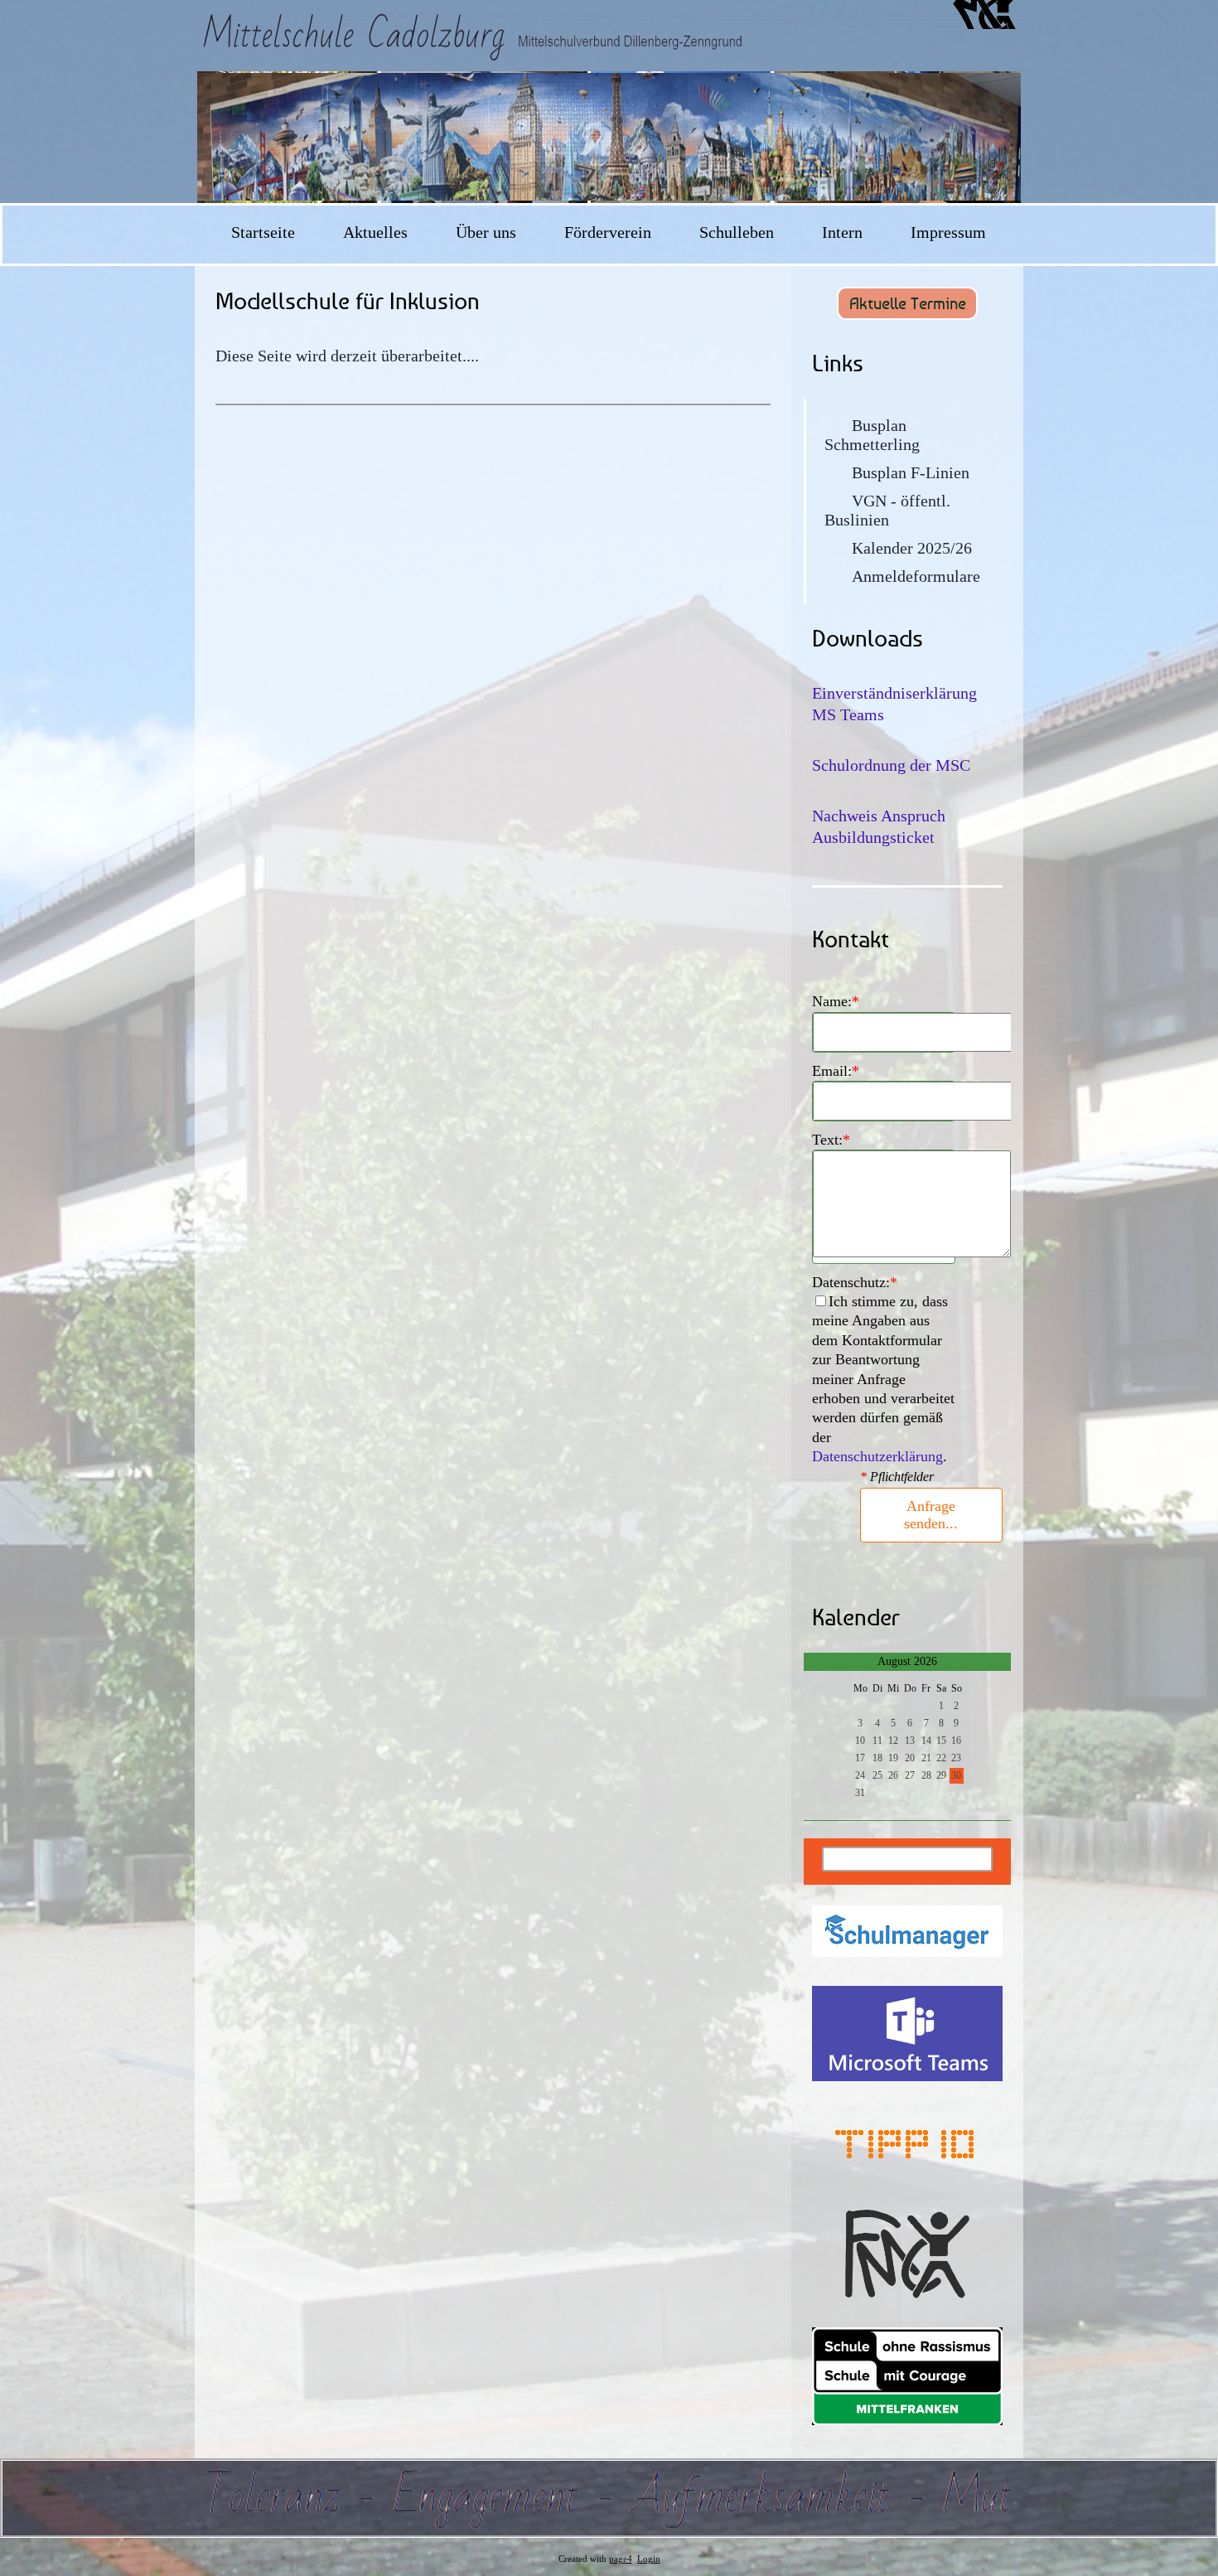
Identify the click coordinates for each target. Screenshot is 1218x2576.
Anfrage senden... (931, 1515)
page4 (621, 2559)
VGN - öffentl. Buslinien (887, 510)
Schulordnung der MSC (891, 765)
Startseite (263, 232)
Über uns (486, 232)
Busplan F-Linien (911, 472)
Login (649, 2559)
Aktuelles (375, 232)
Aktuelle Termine (908, 303)
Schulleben (737, 232)
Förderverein (608, 232)
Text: (831, 1140)
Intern (842, 232)
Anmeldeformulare (916, 576)
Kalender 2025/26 (912, 548)
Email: (836, 1071)
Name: (836, 1001)
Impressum (948, 232)
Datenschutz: (855, 1282)
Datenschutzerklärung (877, 1456)
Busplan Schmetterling (872, 435)
